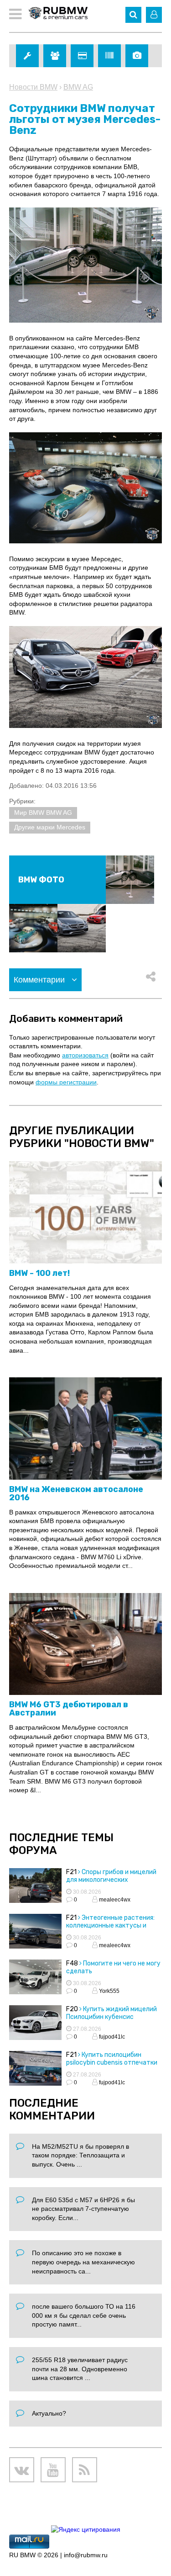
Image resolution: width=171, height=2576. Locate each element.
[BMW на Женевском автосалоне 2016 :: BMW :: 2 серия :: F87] (85, 1429)
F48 (72, 1963)
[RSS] (85, 2470)
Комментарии (40, 980)
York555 (109, 1991)
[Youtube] (53, 2470)
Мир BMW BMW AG (43, 813)
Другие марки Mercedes (50, 827)
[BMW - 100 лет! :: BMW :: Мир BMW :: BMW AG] (85, 1213)
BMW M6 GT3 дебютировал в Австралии (69, 1709)
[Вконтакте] (22, 2470)
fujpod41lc (111, 2037)
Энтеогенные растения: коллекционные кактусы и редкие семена (110, 1925)
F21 (71, 1872)
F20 (72, 2009)
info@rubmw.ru (86, 2555)
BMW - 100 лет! (39, 1273)
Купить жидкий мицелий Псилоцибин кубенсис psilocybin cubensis (111, 2017)
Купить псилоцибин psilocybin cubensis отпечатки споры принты (112, 2063)
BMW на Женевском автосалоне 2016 (76, 1493)
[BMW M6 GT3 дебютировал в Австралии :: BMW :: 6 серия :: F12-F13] (85, 1644)
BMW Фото (41, 880)
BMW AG (78, 87)
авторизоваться (85, 1055)
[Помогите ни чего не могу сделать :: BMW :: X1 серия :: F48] (35, 1978)
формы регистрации (66, 1082)
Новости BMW (33, 87)
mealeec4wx (114, 1900)
